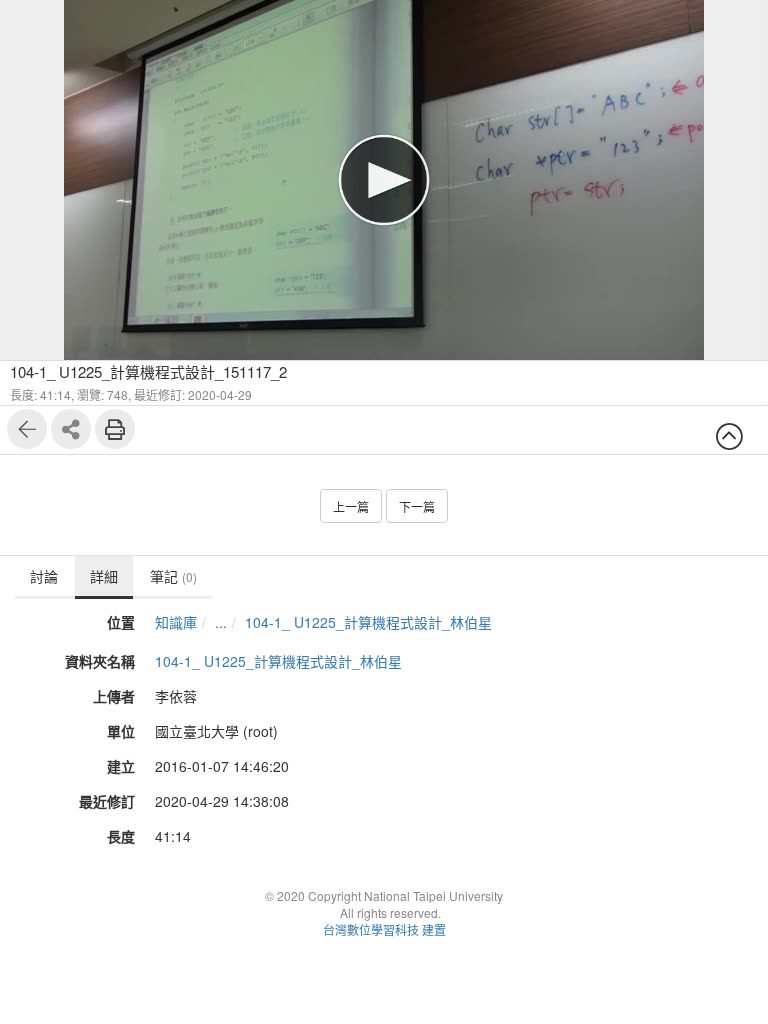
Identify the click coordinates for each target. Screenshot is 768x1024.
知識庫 (176, 622)
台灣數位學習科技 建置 (384, 929)
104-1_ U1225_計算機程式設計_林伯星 (368, 622)
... (221, 622)
